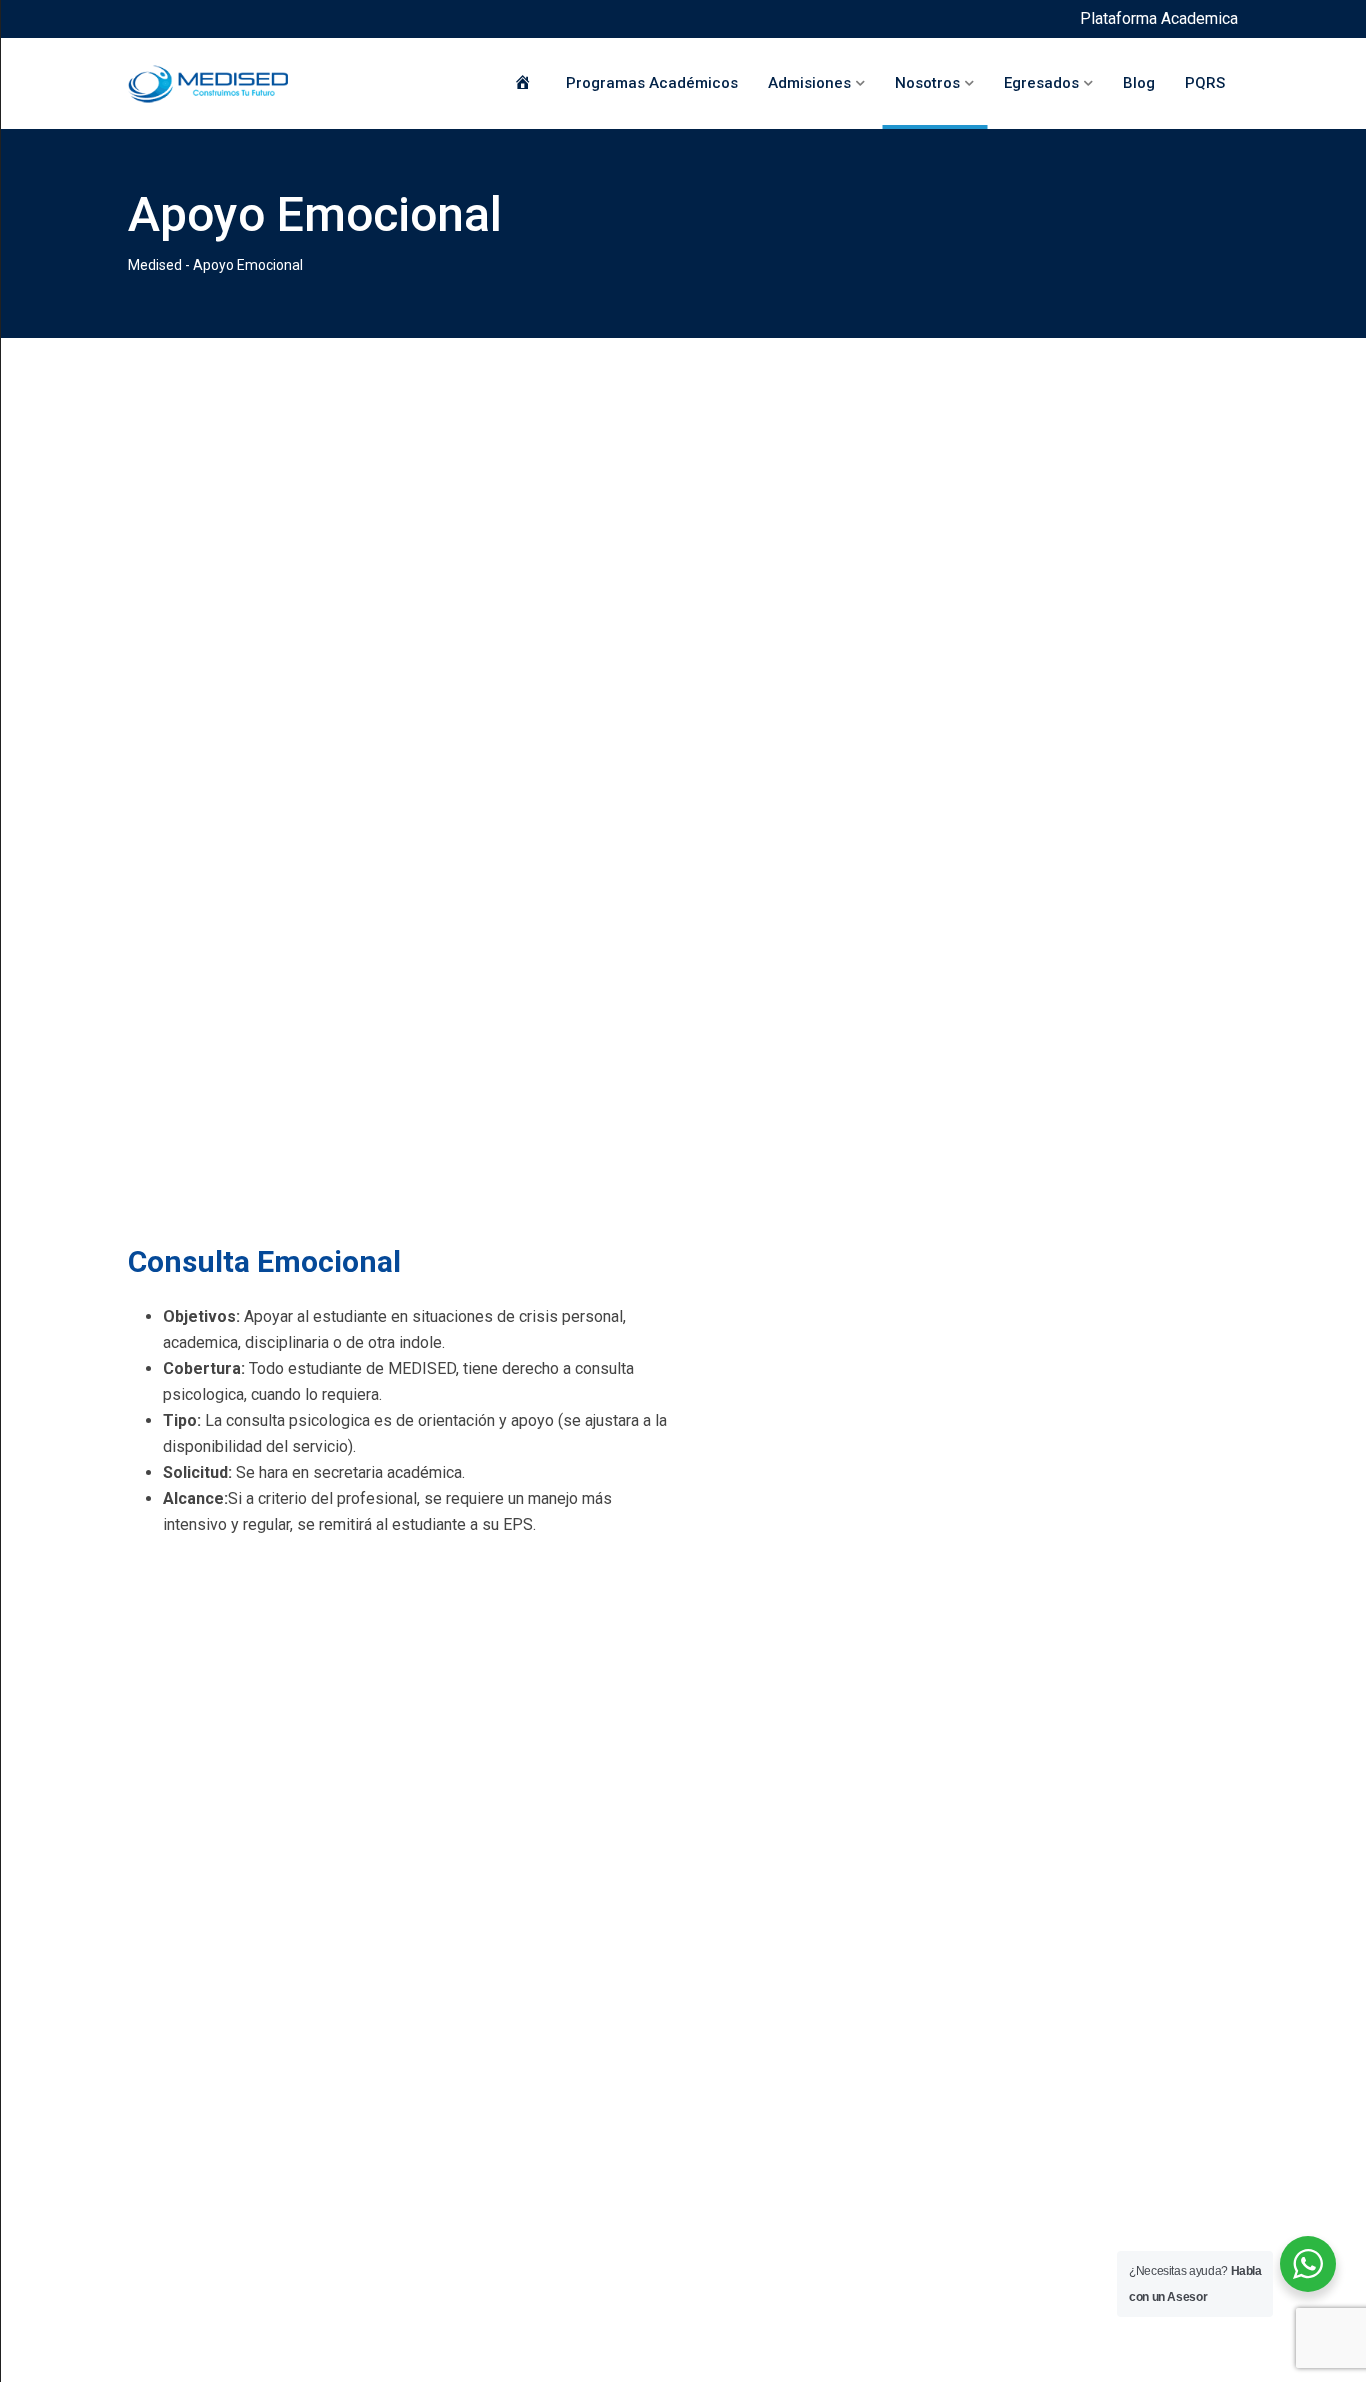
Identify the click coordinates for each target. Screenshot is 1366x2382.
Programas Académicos (652, 83)
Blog (1139, 83)
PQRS (1205, 83)
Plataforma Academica (1159, 18)
